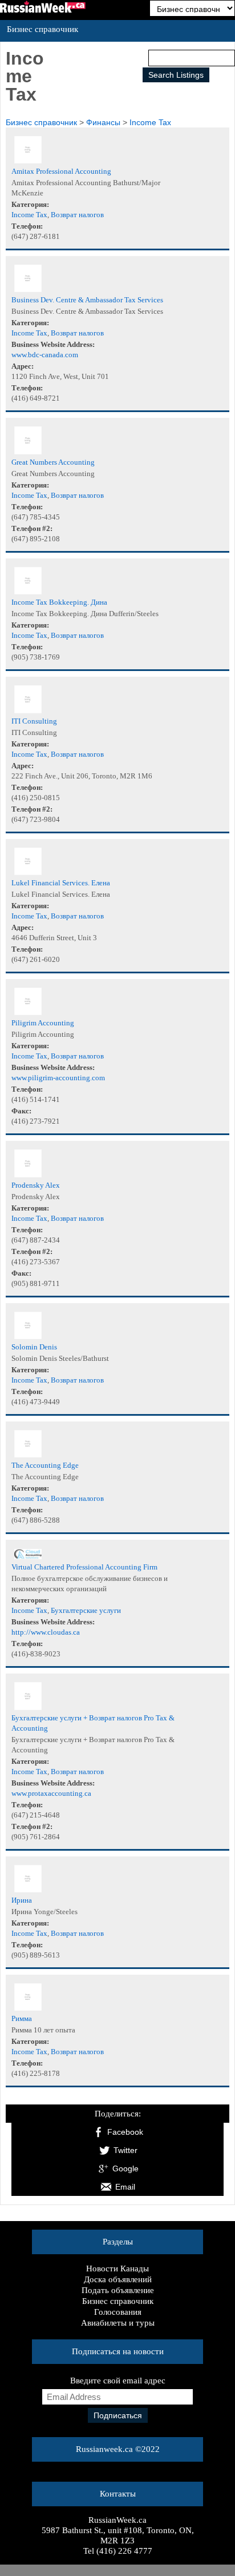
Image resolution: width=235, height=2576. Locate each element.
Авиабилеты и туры (118, 2323)
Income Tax (150, 122)
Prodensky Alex (36, 1185)
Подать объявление (118, 2290)
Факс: (21, 1111)
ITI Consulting (34, 721)
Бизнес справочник (118, 2301)
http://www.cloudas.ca (46, 1632)
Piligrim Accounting (43, 1023)
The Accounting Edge (45, 1465)
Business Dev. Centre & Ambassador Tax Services (87, 300)
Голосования (118, 2312)
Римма (22, 2018)
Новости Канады (117, 2269)
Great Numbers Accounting (53, 462)
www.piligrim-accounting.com (58, 1078)
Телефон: (27, 226)
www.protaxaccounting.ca (51, 1793)
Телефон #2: (32, 528)
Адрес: (23, 366)
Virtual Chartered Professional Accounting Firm (84, 1567)
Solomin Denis (34, 1347)
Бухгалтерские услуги (86, 1610)
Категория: (30, 204)
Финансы (103, 122)
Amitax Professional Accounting (61, 171)
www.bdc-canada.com (45, 355)
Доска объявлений (118, 2279)
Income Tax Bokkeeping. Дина (59, 602)
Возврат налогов (77, 215)
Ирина (22, 1900)
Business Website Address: (53, 344)
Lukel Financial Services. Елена (61, 883)
